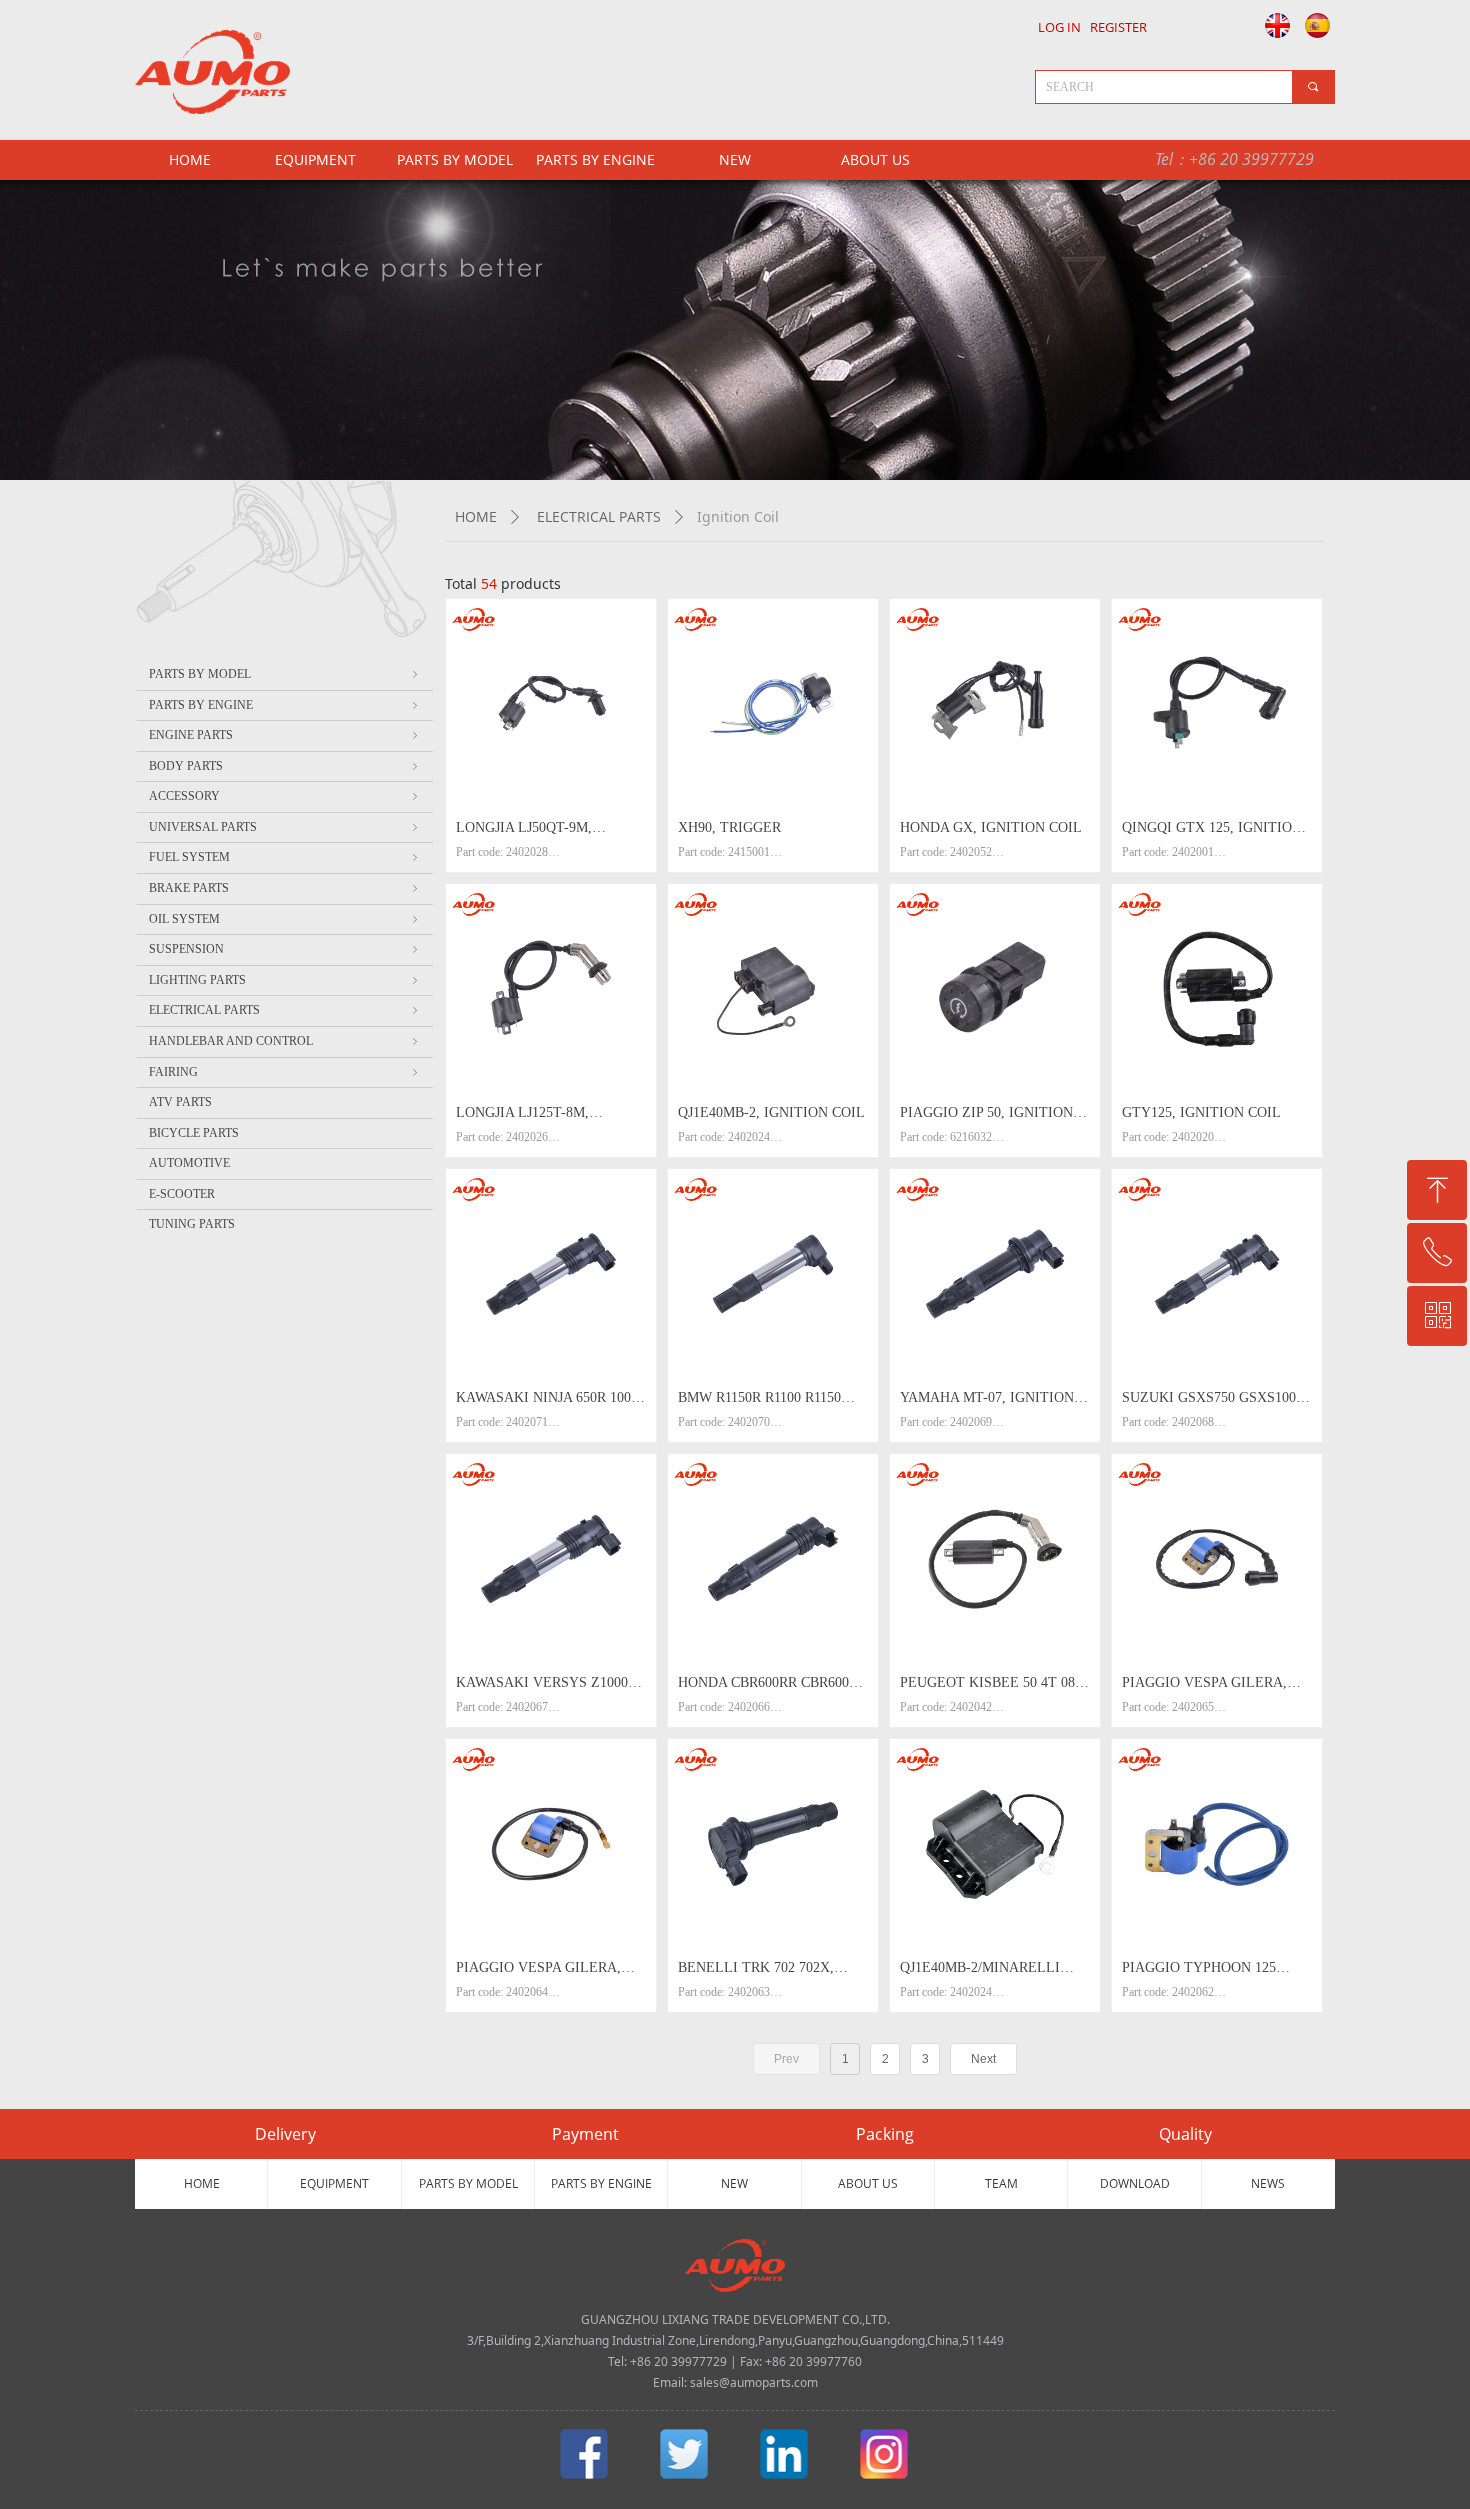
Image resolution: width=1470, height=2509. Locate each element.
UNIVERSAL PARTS (285, 827)
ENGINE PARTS (285, 735)
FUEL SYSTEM (285, 857)
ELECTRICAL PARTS (599, 516)
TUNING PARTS (192, 1224)
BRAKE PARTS (285, 888)
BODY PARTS (285, 766)
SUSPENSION (285, 949)
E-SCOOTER (182, 1194)
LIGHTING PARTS (285, 980)
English (1272, 25)
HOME (476, 516)
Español (1319, 25)
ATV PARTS (180, 1102)
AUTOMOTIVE (189, 1163)
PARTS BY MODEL (455, 159)
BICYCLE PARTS (194, 1133)
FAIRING (285, 1072)
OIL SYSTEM (285, 919)
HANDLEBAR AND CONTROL (285, 1041)
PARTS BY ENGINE (595, 159)
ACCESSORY (285, 796)
